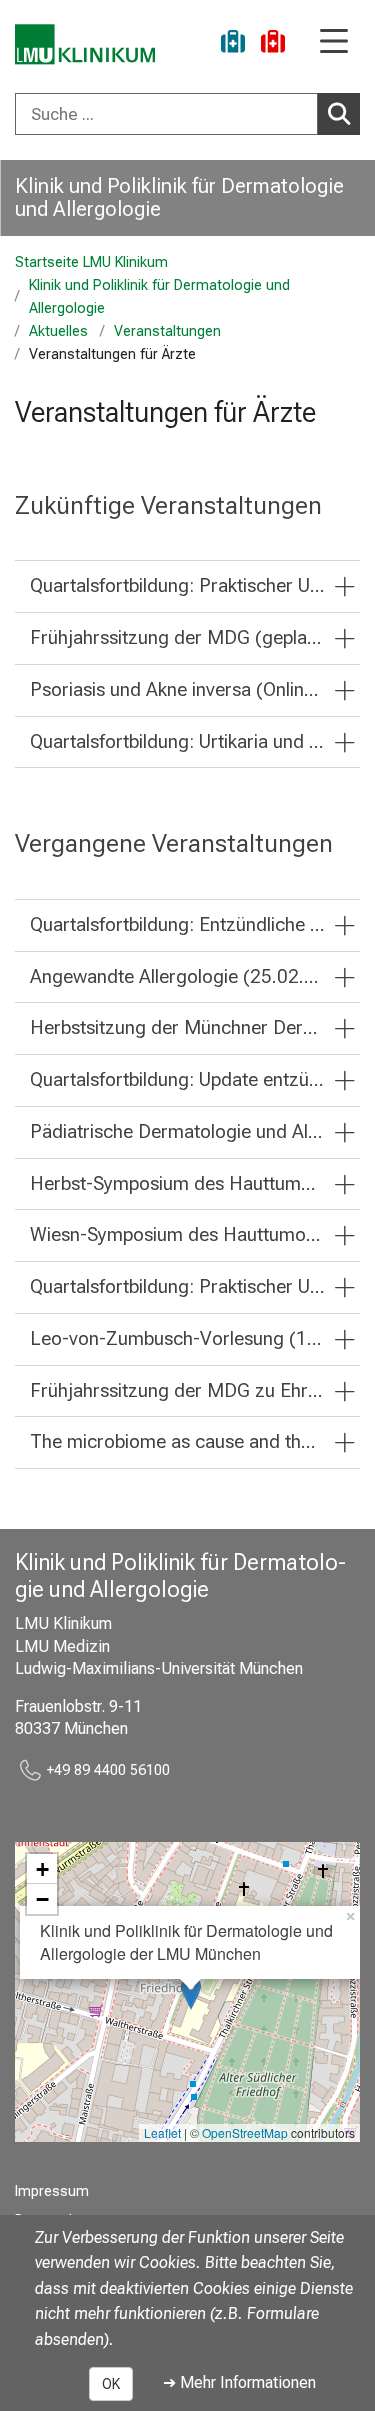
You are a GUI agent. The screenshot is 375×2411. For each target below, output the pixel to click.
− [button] (42, 1899)
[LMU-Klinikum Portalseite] (85, 44)
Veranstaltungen (167, 331)
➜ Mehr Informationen (239, 2382)
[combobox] (187, 114)
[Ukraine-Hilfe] (233, 44)
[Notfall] (273, 44)
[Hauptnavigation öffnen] (334, 42)
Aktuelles (58, 331)
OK (111, 2384)
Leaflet (162, 2132)
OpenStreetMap (245, 2132)
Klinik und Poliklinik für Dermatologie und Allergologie (179, 197)
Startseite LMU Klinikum (91, 262)
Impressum (52, 2191)
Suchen (339, 114)
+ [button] (42, 1869)
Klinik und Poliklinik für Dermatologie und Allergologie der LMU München (186, 1941)
